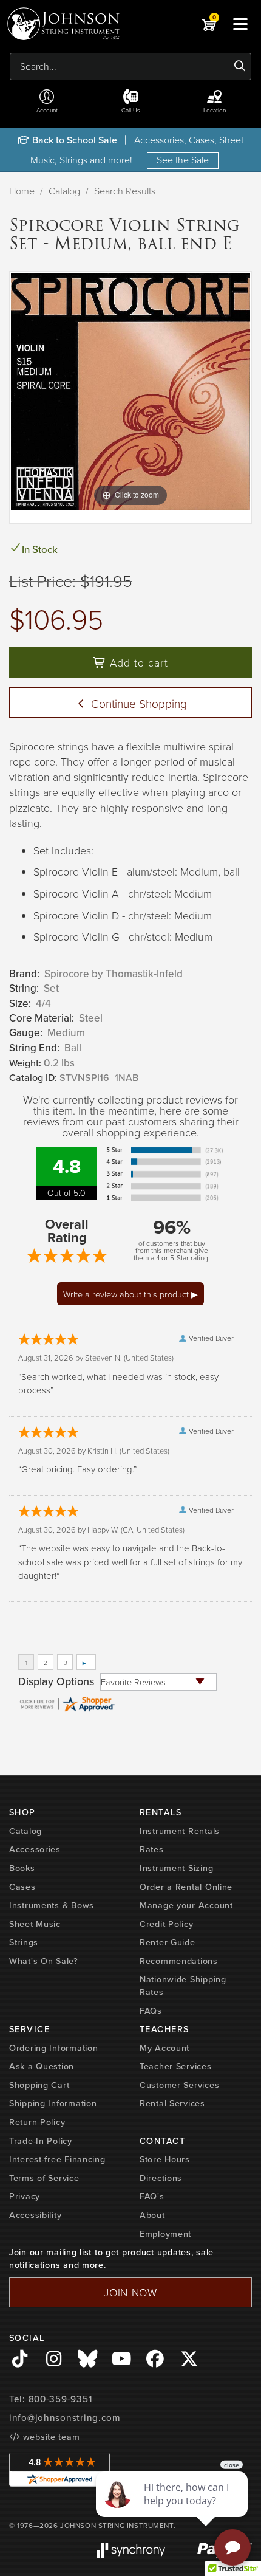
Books (22, 1868)
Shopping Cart (39, 2085)
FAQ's (152, 2196)
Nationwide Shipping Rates (183, 1985)
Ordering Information (53, 2048)
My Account (164, 2048)
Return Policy (37, 2122)
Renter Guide (168, 1942)
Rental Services (172, 2103)
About (152, 2215)
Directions (161, 2178)
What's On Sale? (44, 1961)
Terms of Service (44, 2178)
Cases (22, 1887)
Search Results (125, 191)
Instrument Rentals (180, 1831)
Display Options (56, 1681)
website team (50, 2437)
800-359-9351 (60, 2399)
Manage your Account (186, 1905)
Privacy (25, 2196)
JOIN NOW (130, 2292)
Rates (152, 1849)
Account (47, 110)
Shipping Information (53, 2103)
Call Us (131, 110)
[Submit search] (240, 66)
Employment (165, 2234)
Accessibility (35, 2215)
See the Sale (183, 160)
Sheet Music (35, 1924)
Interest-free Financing (57, 2159)
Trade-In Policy (41, 2141)
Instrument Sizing (176, 1868)
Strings (24, 1942)
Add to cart (137, 662)
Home (22, 191)
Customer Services (179, 2085)
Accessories (35, 1849)
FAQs (151, 2011)
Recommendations (179, 1961)
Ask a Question (42, 2066)
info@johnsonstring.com (65, 2418)
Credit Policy (166, 1924)
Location (215, 110)
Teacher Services (176, 2066)
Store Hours (165, 2159)
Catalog (64, 191)
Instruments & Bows (52, 1905)
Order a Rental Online (186, 1887)
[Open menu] (240, 24)
